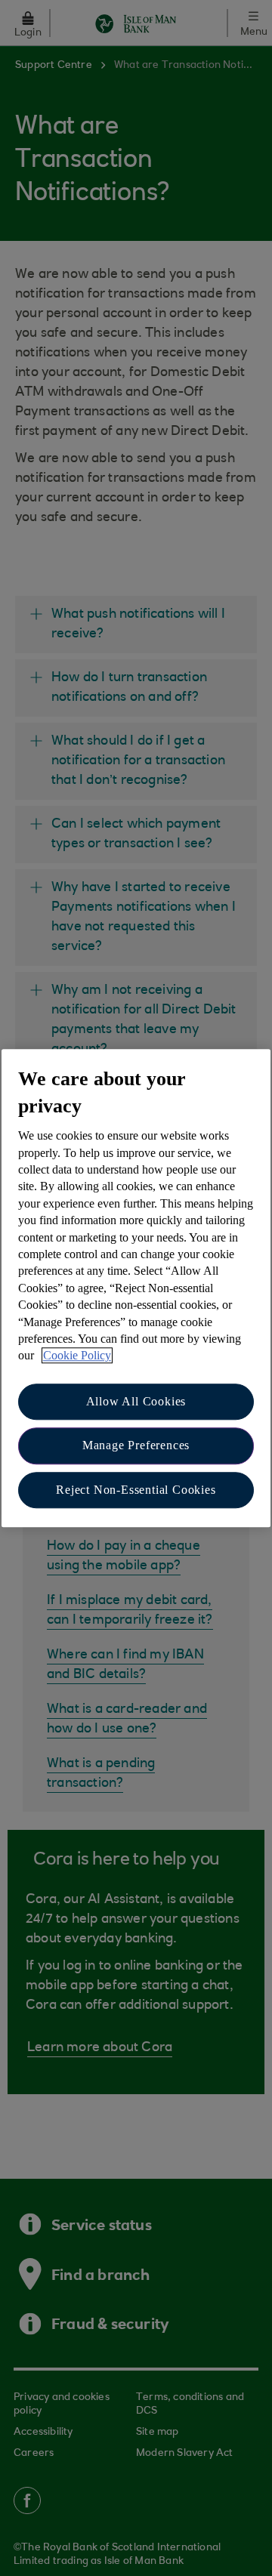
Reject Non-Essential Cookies (136, 1490)
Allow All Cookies (136, 1401)
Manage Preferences (136, 1445)
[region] (136, 1288)
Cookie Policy (77, 1356)
